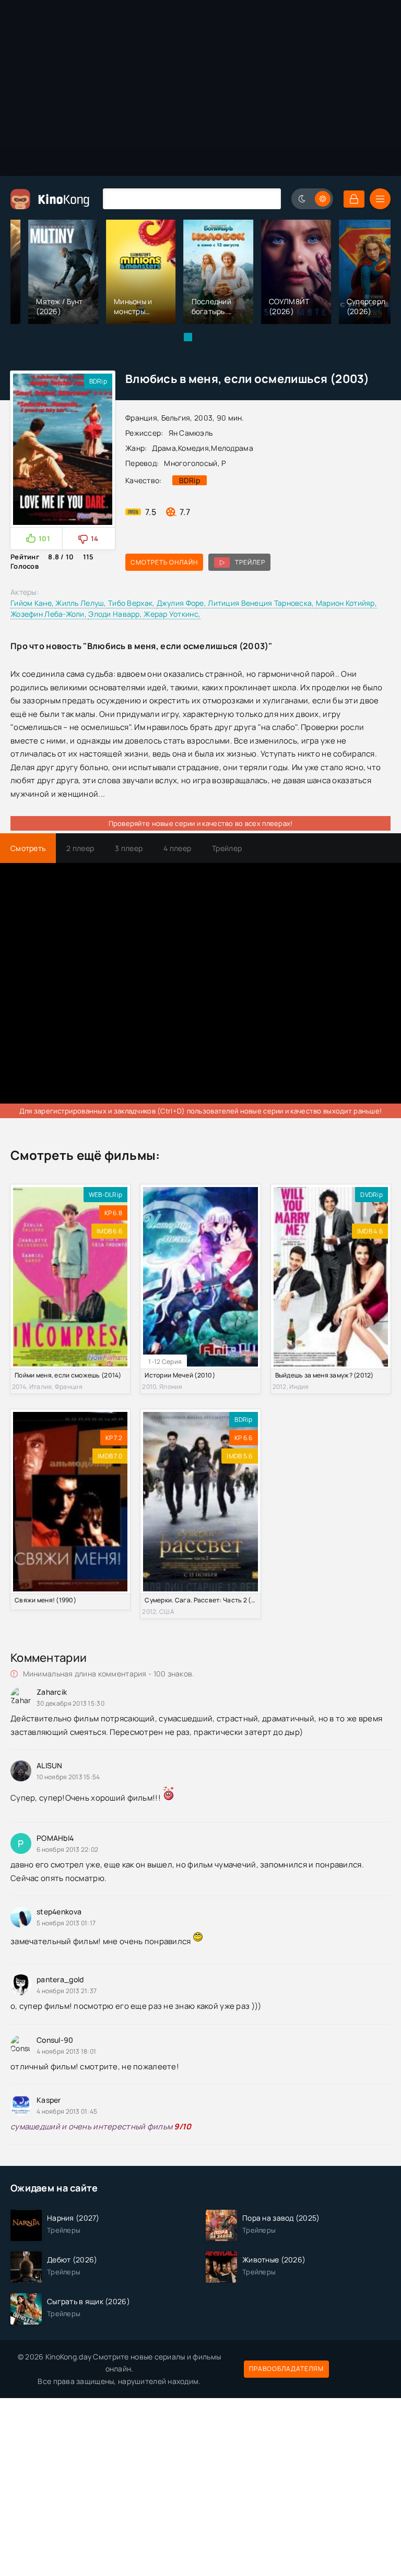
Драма (164, 448)
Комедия (193, 448)
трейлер (250, 562)
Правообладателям (286, 2369)
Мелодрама (232, 448)
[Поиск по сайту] (265, 199)
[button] (188, 337)
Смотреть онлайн (164, 562)
